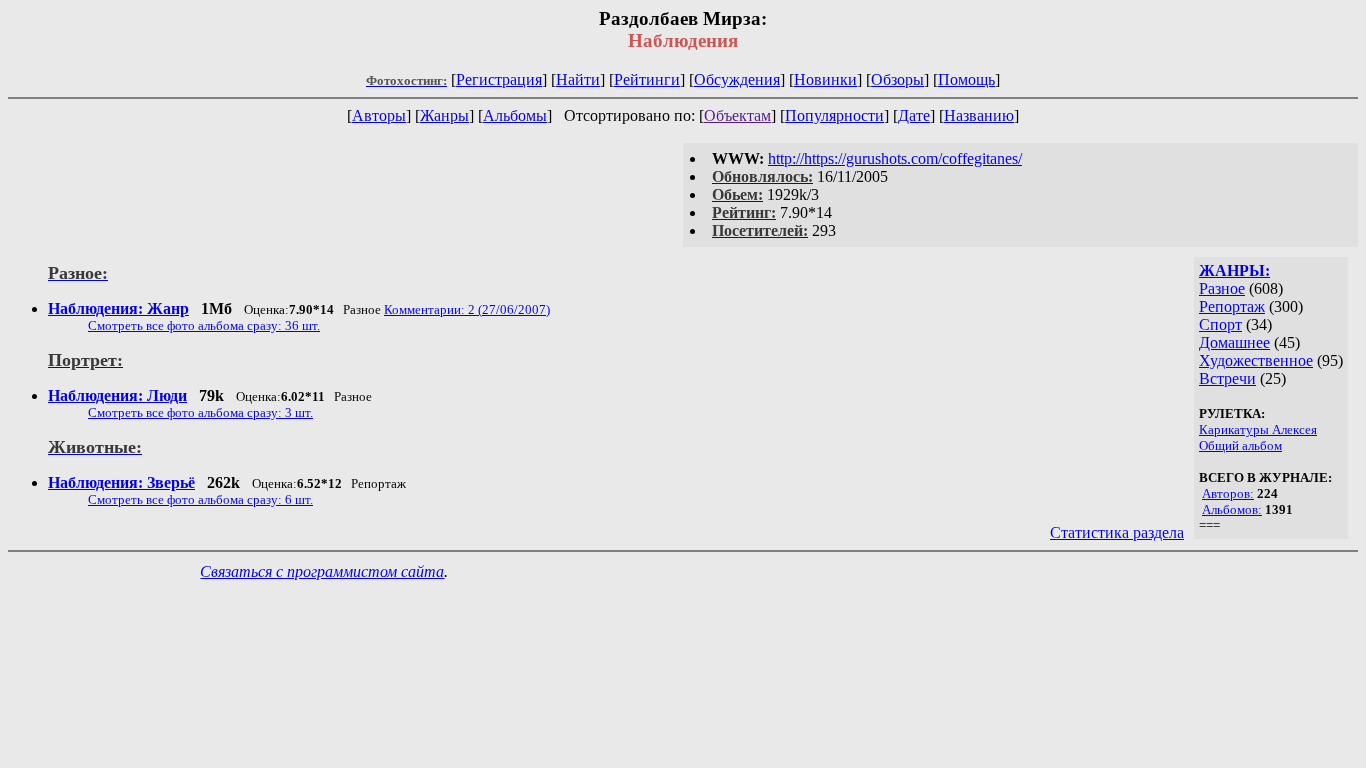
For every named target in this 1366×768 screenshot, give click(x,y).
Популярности (834, 115)
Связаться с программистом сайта (322, 571)
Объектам (737, 115)
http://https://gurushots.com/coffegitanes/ (895, 158)
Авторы (379, 115)
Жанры (444, 115)
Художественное (1256, 360)
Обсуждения (737, 79)
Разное (1222, 288)
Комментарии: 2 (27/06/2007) (467, 309)
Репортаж (1232, 306)
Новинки (825, 79)
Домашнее (1234, 342)
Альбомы (515, 115)
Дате (914, 115)
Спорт (1220, 324)
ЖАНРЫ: (1234, 270)
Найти (578, 79)
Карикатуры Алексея (1258, 429)
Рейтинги (647, 79)
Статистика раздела (1117, 532)
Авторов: (1228, 493)
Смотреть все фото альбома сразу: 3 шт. (200, 412)
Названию (979, 115)
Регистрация (499, 79)
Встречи (1227, 378)
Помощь (966, 79)
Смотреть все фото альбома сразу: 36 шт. (204, 325)
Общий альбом (1240, 445)
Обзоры (897, 79)
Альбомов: (1232, 509)
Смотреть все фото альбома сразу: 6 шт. (200, 499)
